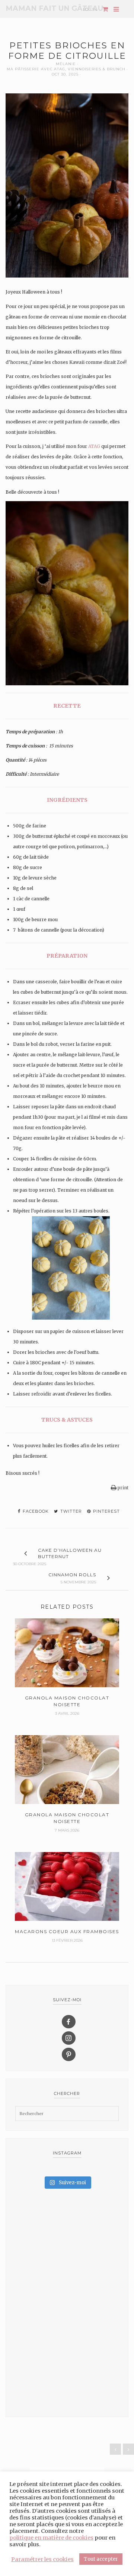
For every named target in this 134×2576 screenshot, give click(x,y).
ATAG (94, 446)
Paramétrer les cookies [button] (42, 2559)
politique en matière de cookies (51, 2538)
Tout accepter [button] (101, 2559)
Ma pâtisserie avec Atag (36, 69)
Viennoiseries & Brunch (97, 69)
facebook (35, 1511)
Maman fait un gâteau (54, 8)
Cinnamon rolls (72, 1575)
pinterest (106, 1511)
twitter (70, 1511)
